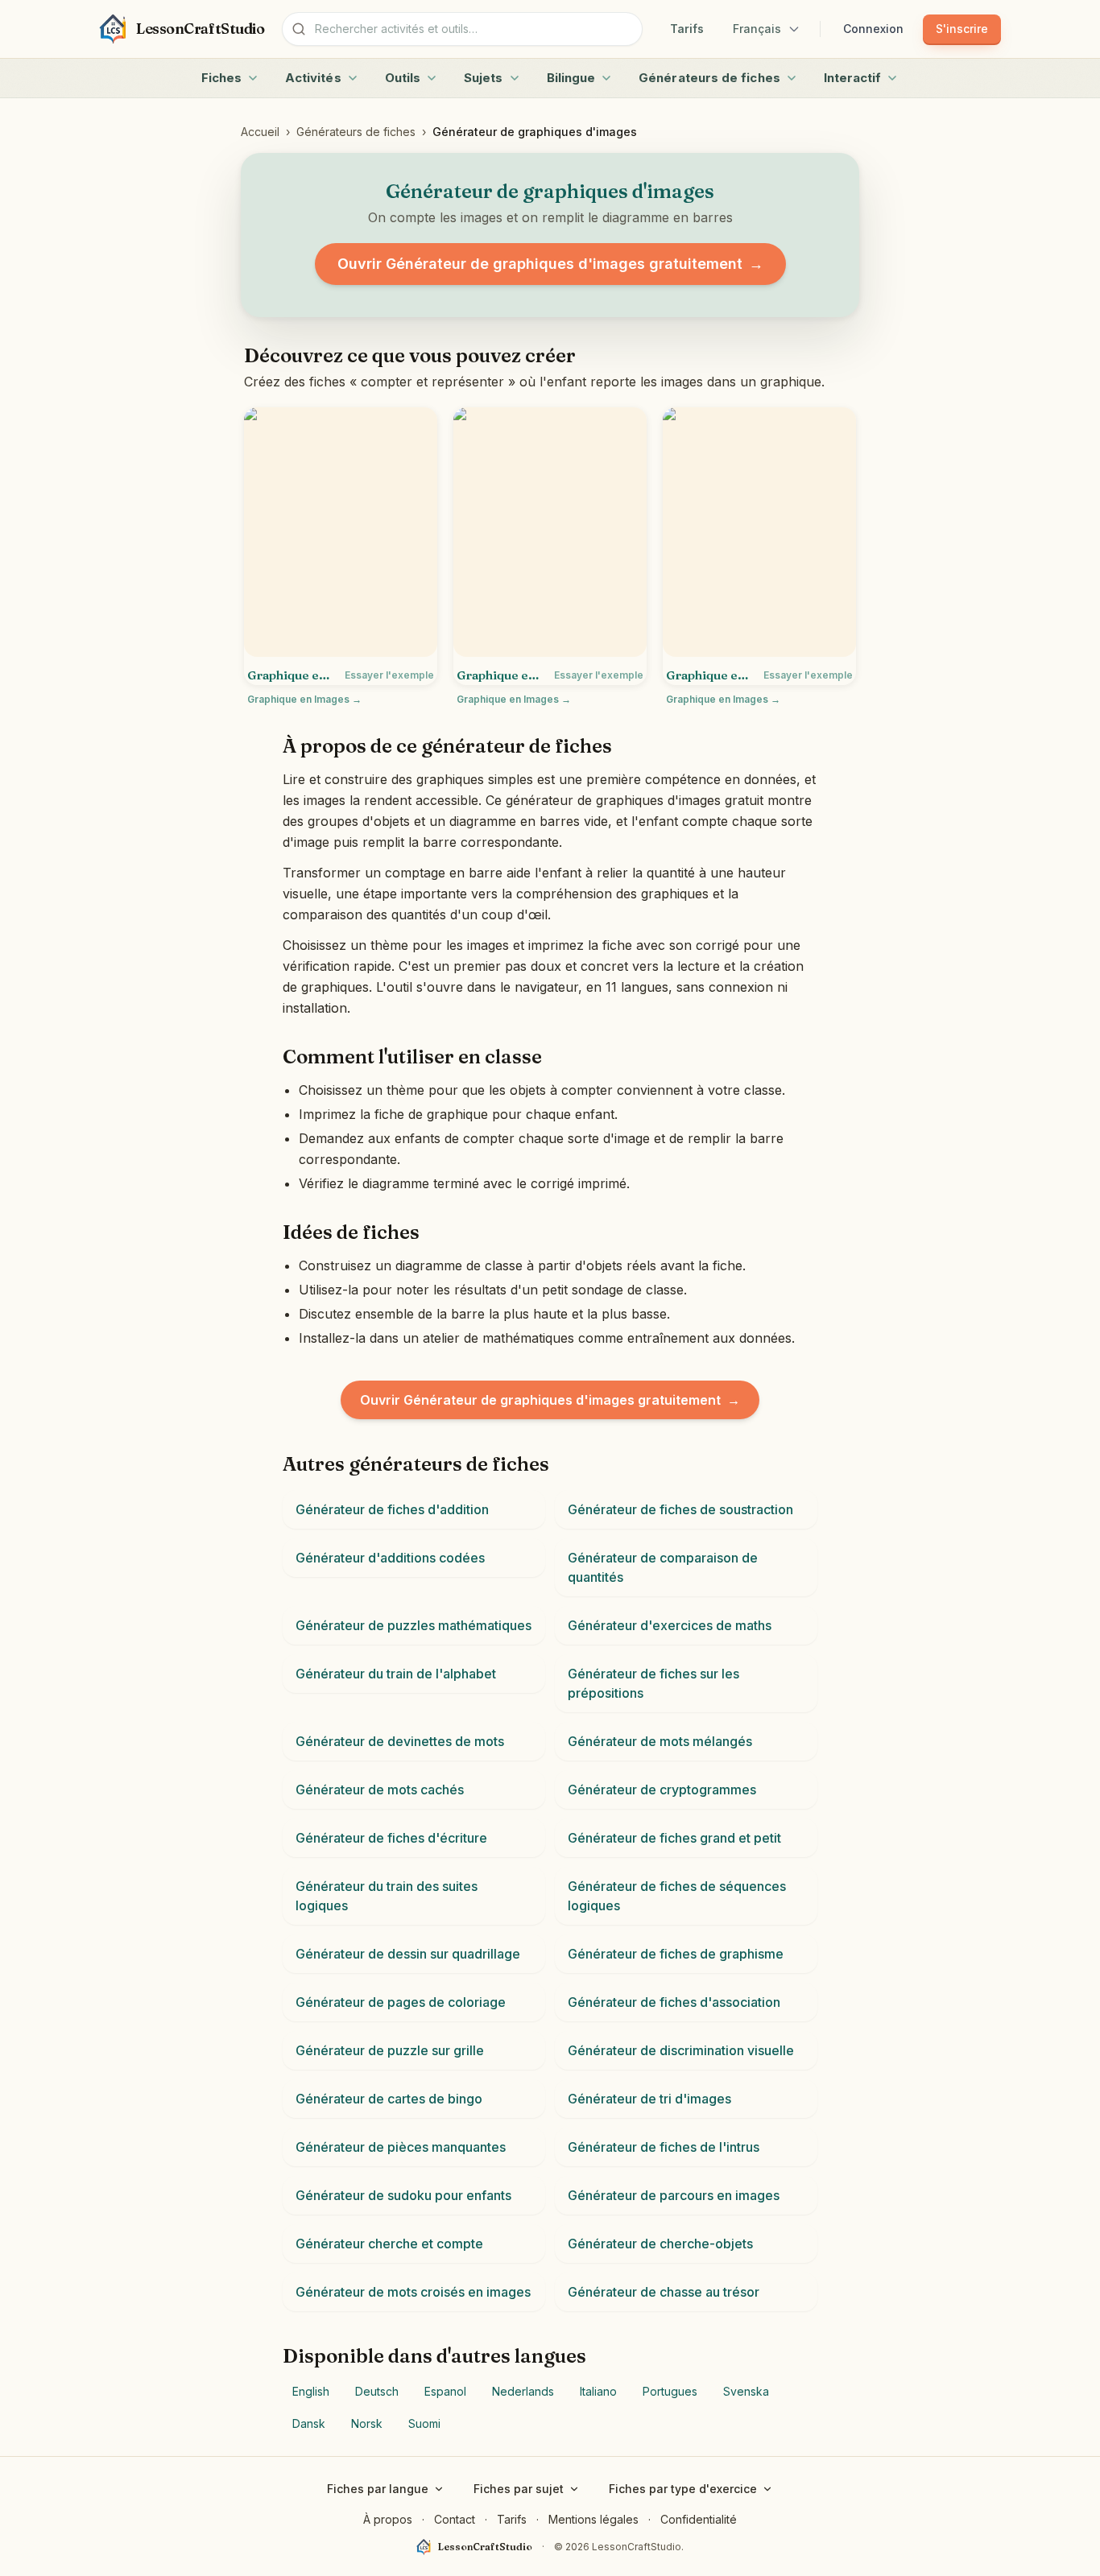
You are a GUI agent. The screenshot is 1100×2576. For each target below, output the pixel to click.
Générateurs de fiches (356, 132)
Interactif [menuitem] (853, 78)
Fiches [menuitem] (221, 78)
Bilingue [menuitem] (571, 78)
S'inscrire (962, 29)
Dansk (309, 2423)
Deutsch (377, 2391)
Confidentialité (699, 2519)
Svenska (746, 2391)
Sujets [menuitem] (483, 78)
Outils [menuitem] (403, 78)
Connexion (873, 29)
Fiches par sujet (519, 2489)
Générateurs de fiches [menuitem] (709, 78)
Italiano (598, 2391)
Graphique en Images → (304, 699)
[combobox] (462, 29)
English (311, 2391)
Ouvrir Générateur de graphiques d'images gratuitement (550, 264)
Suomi (424, 2423)
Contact (455, 2519)
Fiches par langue (378, 2489)
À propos (388, 2519)
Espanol (445, 2391)
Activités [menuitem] (313, 78)
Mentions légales (593, 2519)
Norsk (367, 2423)
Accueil (260, 132)
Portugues (670, 2391)
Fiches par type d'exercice (683, 2489)
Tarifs (687, 29)
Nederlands (523, 2391)
